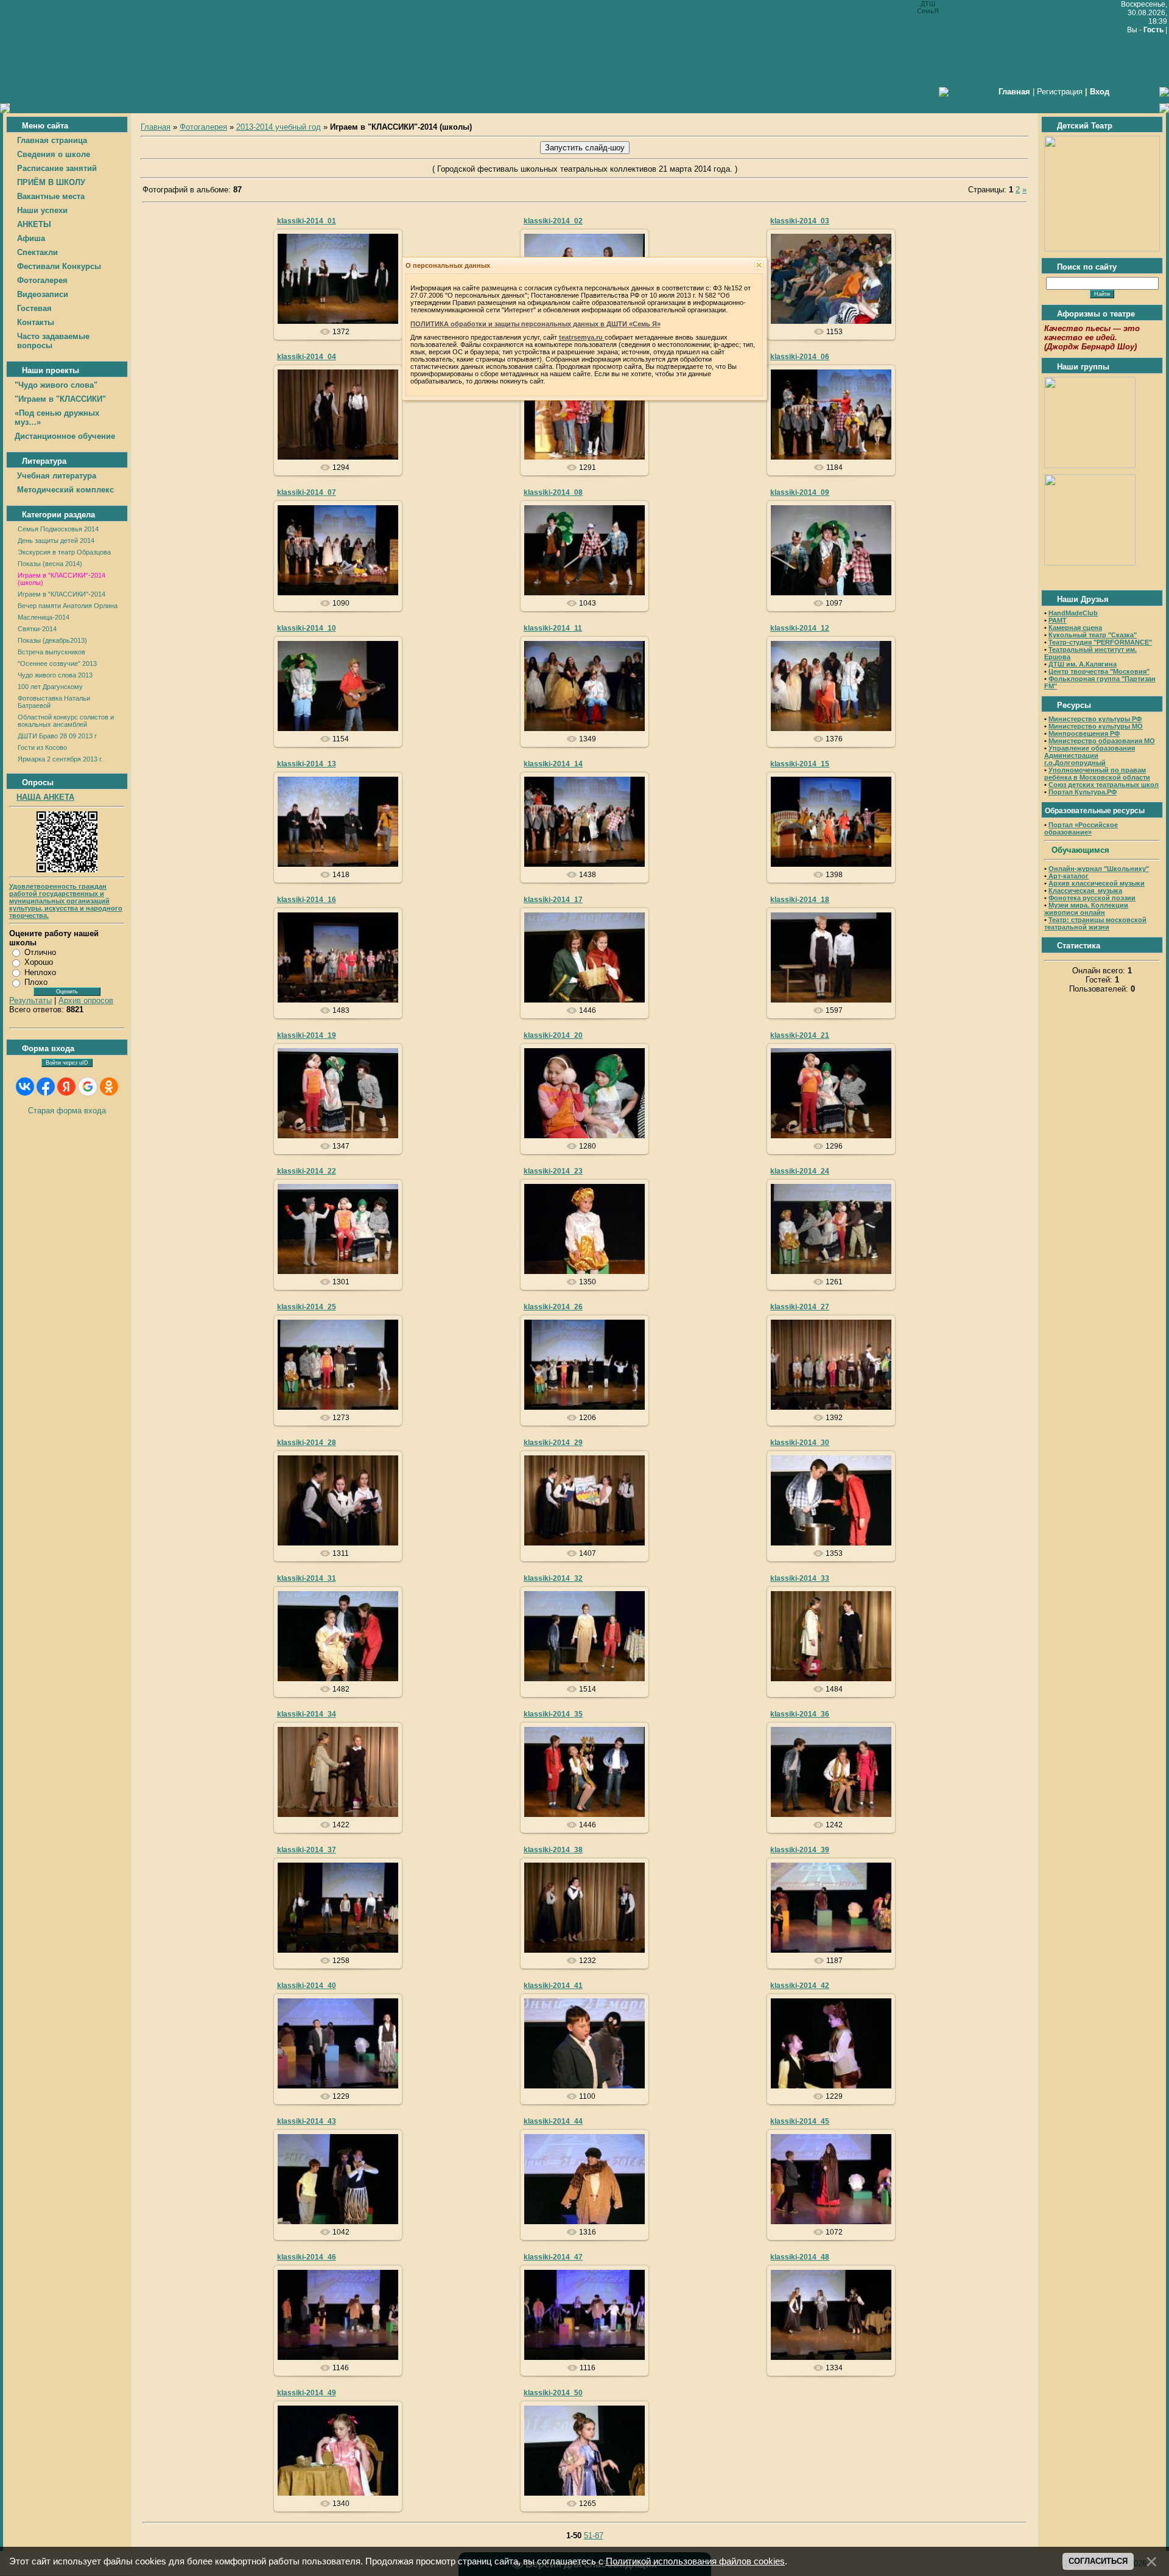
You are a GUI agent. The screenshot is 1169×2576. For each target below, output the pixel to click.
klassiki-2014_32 (553, 1578)
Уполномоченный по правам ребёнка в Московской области (1097, 774)
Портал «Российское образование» (1081, 828)
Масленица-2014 (44, 617)
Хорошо (39, 962)
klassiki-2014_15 (800, 764)
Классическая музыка (1085, 891)
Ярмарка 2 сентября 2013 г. (60, 759)
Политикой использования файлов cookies (695, 2561)
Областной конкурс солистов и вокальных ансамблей (66, 721)
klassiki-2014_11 (553, 628)
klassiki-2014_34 (307, 1714)
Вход (1100, 92)
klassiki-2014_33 (800, 1578)
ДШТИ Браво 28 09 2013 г (57, 736)
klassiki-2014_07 (307, 492)
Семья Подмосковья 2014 (58, 529)
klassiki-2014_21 (800, 1035)
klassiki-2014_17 (553, 900)
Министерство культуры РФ (1095, 719)
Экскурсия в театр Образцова (64, 552)
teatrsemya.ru (582, 337)
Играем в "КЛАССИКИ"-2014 (61, 594)
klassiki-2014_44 (553, 2121)
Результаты (30, 1000)
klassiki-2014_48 (800, 2257)
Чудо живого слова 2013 (55, 675)
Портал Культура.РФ (1083, 792)
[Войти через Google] (88, 1087)
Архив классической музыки (1097, 883)
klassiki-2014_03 (800, 221)
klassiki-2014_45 (800, 2121)
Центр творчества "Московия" (1099, 671)
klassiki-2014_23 (553, 1171)
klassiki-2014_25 (307, 1307)
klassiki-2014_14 (553, 764)
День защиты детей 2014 (56, 541)
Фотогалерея (203, 127)
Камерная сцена (1075, 628)
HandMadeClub (1073, 613)
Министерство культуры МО (1096, 726)
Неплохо (40, 972)
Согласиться (1098, 2561)
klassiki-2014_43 (307, 2121)
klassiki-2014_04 (307, 357)
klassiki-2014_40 (307, 1986)
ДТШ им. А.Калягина (1083, 664)
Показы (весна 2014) (50, 564)
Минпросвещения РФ (1084, 733)
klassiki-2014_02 (553, 221)
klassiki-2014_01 (307, 221)
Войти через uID (67, 1063)
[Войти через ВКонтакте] (25, 1087)
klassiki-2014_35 (553, 1714)
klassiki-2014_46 (307, 2257)
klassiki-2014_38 (553, 1850)
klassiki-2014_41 (553, 1986)
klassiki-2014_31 (307, 1578)
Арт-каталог (1068, 876)
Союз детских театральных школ (1104, 785)
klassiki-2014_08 (553, 492)
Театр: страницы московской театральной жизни (1095, 923)
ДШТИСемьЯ (343, 293)
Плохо (36, 982)
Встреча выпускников (51, 652)
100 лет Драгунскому (50, 687)
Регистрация (1060, 92)
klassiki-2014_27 (800, 1307)
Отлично (40, 952)
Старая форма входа (67, 1111)
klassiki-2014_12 (800, 628)
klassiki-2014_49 (307, 2393)
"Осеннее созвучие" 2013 (57, 663)
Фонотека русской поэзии (1092, 898)
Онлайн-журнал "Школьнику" (1099, 869)
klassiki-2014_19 (307, 1035)
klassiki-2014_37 (307, 1850)
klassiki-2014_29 (553, 1443)
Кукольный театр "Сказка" (1093, 635)
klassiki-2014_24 (800, 1171)
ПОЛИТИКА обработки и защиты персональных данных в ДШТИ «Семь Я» (535, 324)
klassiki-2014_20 (553, 1035)
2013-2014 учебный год (279, 127)
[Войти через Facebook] (46, 1087)
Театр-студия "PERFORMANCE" (1100, 642)
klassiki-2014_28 (307, 1443)
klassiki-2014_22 (307, 1171)
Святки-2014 (37, 629)
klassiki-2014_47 (553, 2257)
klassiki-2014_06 (800, 357)
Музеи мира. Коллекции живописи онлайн (1086, 909)
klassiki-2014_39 (800, 1850)
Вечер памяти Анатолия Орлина (68, 606)
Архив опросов (86, 1000)
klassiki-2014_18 (800, 900)
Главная (156, 127)
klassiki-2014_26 (553, 1307)
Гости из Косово (42, 747)
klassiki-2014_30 (800, 1443)
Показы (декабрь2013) (52, 640)
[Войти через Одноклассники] (109, 1087)
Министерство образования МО (1102, 741)
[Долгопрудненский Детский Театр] (1102, 249)
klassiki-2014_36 (800, 1714)
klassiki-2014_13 (307, 764)
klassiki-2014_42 (800, 1986)
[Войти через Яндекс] (66, 1087)
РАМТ (1058, 620)
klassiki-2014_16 (307, 900)
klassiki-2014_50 (553, 2393)
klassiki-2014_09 (800, 492)
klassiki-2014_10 (307, 628)
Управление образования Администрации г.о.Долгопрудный (1090, 755)
